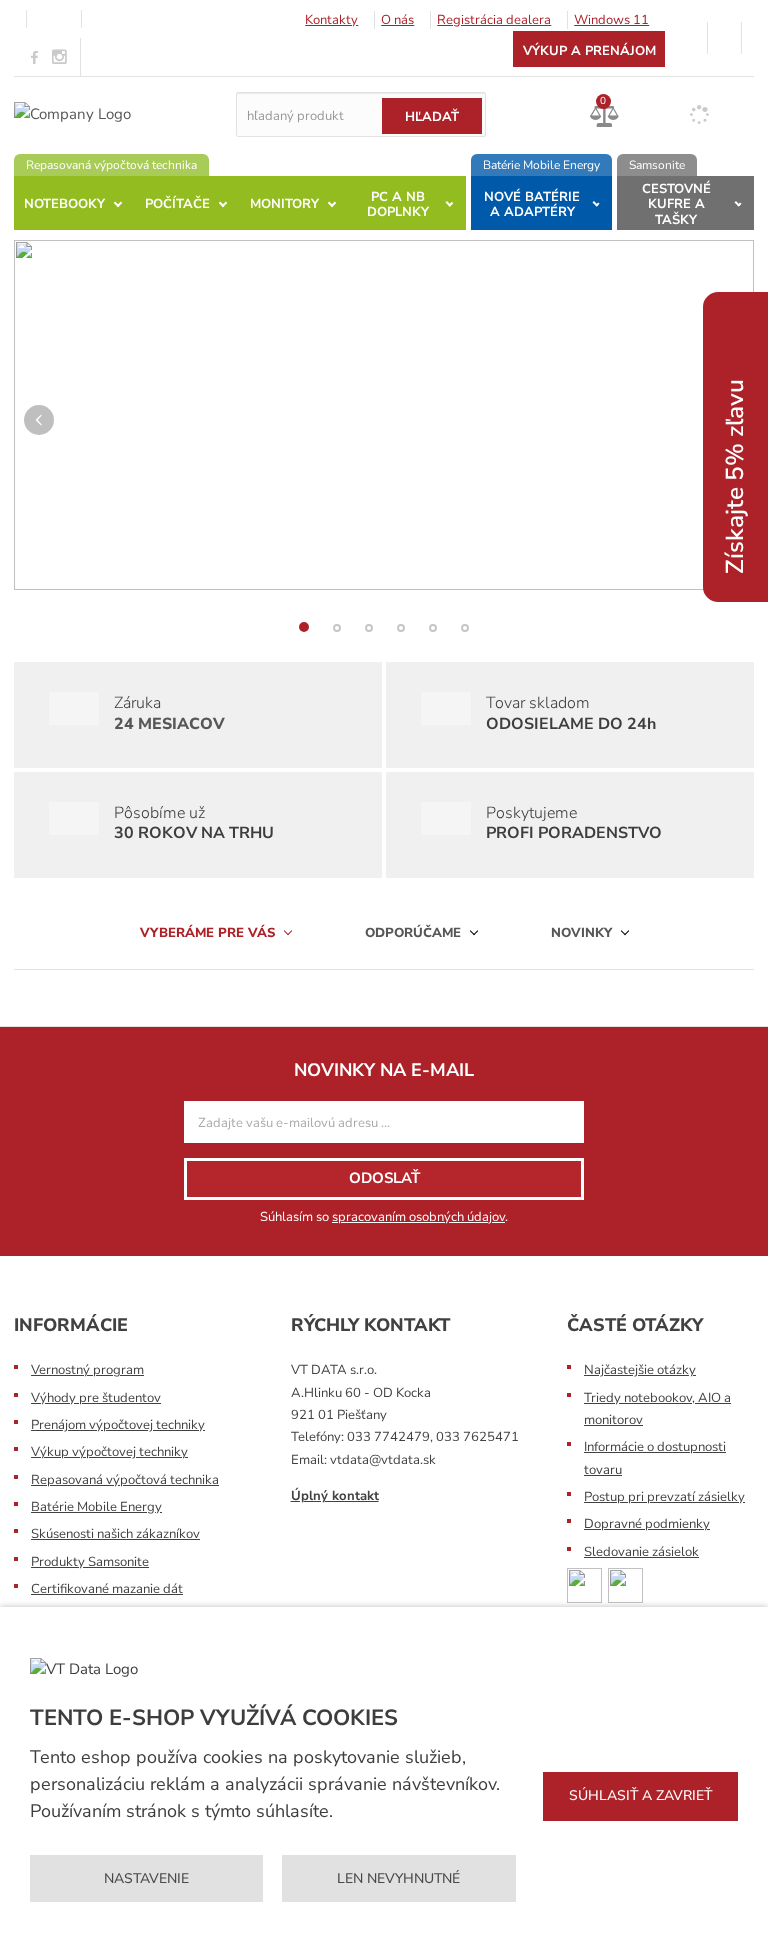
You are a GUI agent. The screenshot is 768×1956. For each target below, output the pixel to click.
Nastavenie (146, 1878)
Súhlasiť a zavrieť (640, 1795)
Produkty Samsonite (90, 1562)
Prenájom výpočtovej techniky (118, 1425)
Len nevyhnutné (398, 1878)
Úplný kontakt (335, 1496)
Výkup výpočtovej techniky (109, 1452)
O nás (397, 20)
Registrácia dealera (494, 20)
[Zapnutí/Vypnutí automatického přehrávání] (724, 610)
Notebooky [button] (64, 204)
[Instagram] (60, 57)
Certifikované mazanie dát (107, 1589)
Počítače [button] (177, 204)
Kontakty (331, 20)
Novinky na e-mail (384, 1070)
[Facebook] (34, 57)
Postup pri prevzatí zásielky (664, 1497)
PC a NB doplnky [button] (398, 205)
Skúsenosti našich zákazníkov (115, 1534)
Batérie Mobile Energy (96, 1507)
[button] (39, 440)
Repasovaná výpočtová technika (125, 1480)
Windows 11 (611, 20)
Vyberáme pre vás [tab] (209, 933)
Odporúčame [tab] (415, 933)
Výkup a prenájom (589, 51)
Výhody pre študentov (96, 1398)
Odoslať (384, 1178)
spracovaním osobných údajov (418, 1217)
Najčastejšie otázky (640, 1370)
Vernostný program (87, 1370)
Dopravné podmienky (647, 1524)
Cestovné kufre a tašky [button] (676, 204)
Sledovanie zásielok (641, 1552)
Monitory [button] (284, 204)
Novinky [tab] (583, 933)
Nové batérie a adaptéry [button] (532, 205)
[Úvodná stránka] (72, 114)
